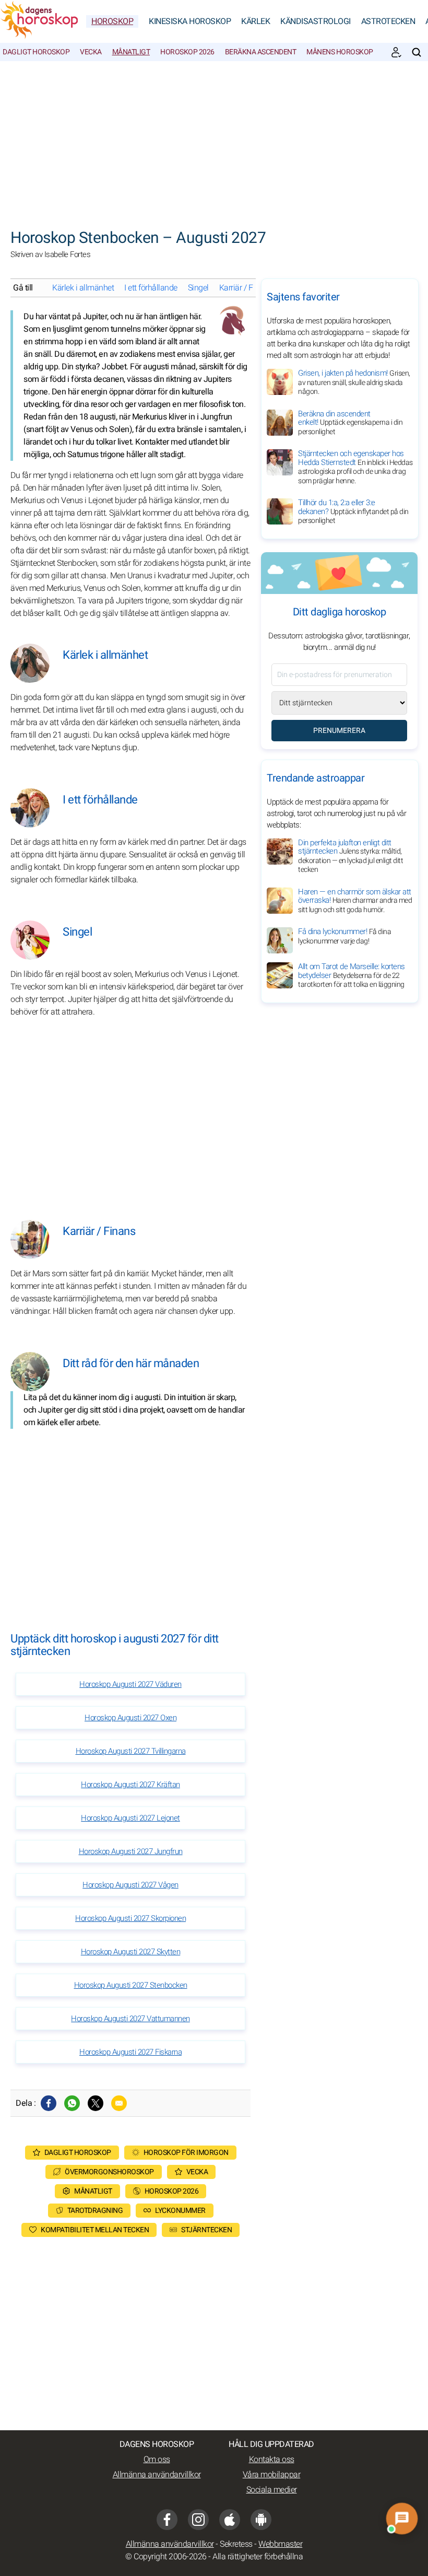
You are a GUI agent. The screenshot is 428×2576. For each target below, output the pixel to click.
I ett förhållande (151, 288)
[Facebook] (49, 2103)
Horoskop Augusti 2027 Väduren (130, 1684)
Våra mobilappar (272, 2475)
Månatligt (131, 52)
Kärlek (255, 21)
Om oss (157, 2460)
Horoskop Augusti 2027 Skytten (131, 1952)
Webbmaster (280, 2544)
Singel (198, 288)
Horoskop (112, 21)
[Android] (261, 2520)
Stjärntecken (206, 2230)
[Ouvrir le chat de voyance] (402, 2519)
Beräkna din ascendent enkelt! (350, 423)
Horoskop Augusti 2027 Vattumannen (130, 2019)
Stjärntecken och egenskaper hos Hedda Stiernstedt (355, 467)
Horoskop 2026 (187, 52)
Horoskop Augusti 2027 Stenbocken (131, 1985)
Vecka (91, 52)
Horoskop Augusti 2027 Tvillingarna (131, 1751)
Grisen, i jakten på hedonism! (354, 382)
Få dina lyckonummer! (344, 936)
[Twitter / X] (96, 2103)
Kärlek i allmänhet (83, 288)
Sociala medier (272, 2490)
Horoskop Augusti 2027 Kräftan (130, 1785)
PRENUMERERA (339, 731)
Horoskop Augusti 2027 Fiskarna (130, 2052)
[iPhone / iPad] (230, 2520)
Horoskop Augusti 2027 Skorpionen (130, 1918)
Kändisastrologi (316, 21)
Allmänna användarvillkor (157, 2475)
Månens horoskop (340, 52)
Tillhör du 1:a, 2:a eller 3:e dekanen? (353, 511)
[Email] (119, 2103)
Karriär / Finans (246, 288)
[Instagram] (198, 2520)
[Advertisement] (214, 139)
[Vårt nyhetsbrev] (396, 52)
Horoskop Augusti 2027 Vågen (130, 1885)
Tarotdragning (95, 2211)
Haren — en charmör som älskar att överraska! (355, 901)
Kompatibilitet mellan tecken (95, 2230)
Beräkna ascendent (261, 52)
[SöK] (417, 52)
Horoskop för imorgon (186, 2153)
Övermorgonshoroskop (109, 2172)
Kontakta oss (272, 2460)
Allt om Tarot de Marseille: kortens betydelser (352, 975)
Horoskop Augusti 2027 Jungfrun (131, 1851)
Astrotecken (388, 21)
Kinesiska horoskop (190, 21)
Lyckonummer (180, 2211)
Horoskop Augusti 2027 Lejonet (130, 1818)
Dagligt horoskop (36, 52)
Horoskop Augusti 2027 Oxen (130, 1718)
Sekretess (236, 2544)
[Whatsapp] (72, 2103)
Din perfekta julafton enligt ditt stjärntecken (350, 856)
